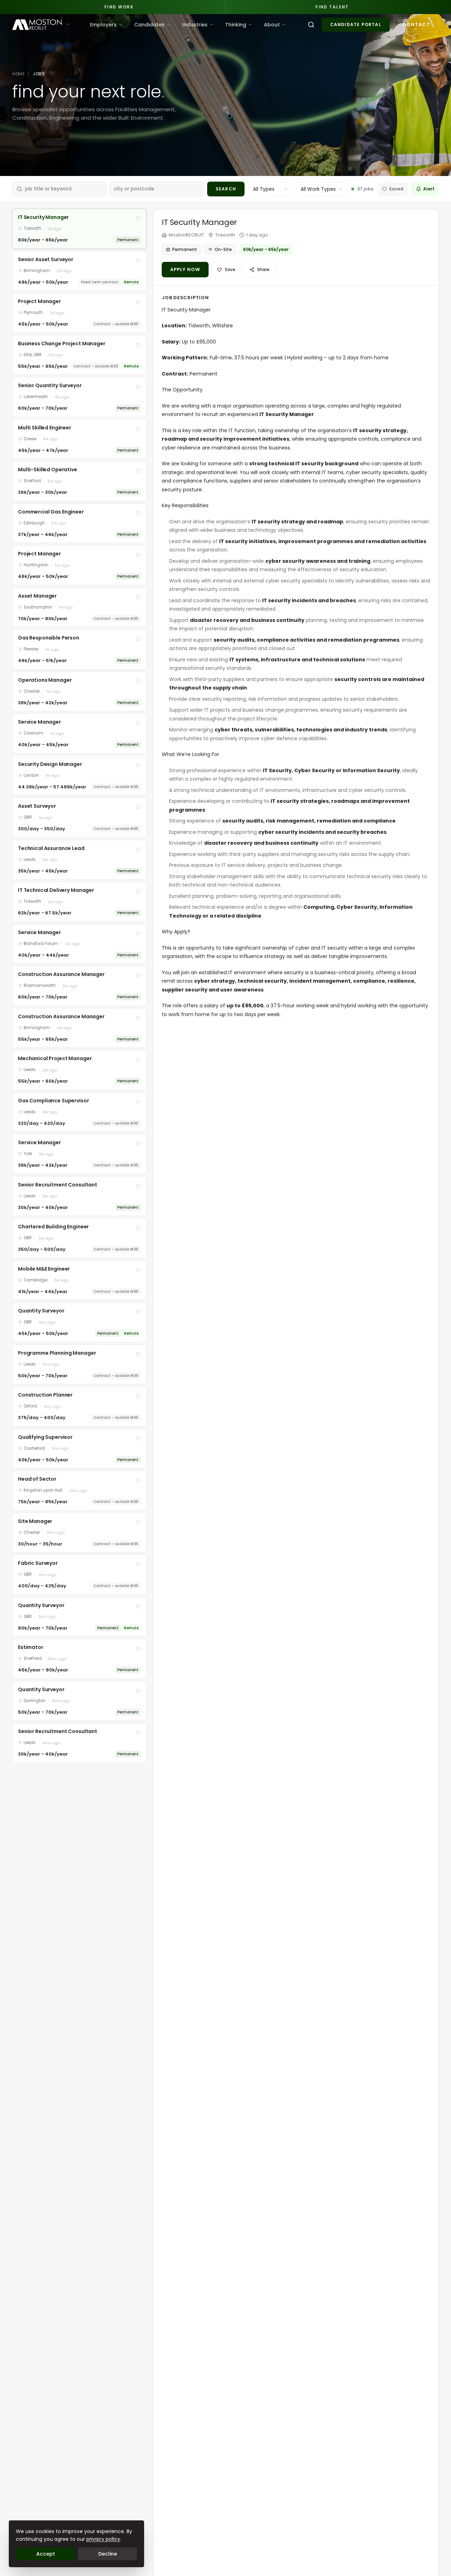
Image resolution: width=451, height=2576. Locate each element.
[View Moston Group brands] (68, 24)
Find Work (119, 7)
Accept (46, 2554)
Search (226, 189)
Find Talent (332, 7)
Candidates (149, 25)
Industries (195, 25)
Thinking (236, 25)
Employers (103, 25)
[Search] (311, 25)
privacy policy (103, 2539)
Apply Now (185, 269)
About (272, 25)
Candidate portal (356, 24)
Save (230, 269)
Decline (108, 2554)
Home (18, 74)
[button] (79, 229)
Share (263, 269)
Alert (429, 189)
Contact (416, 24)
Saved (396, 189)
